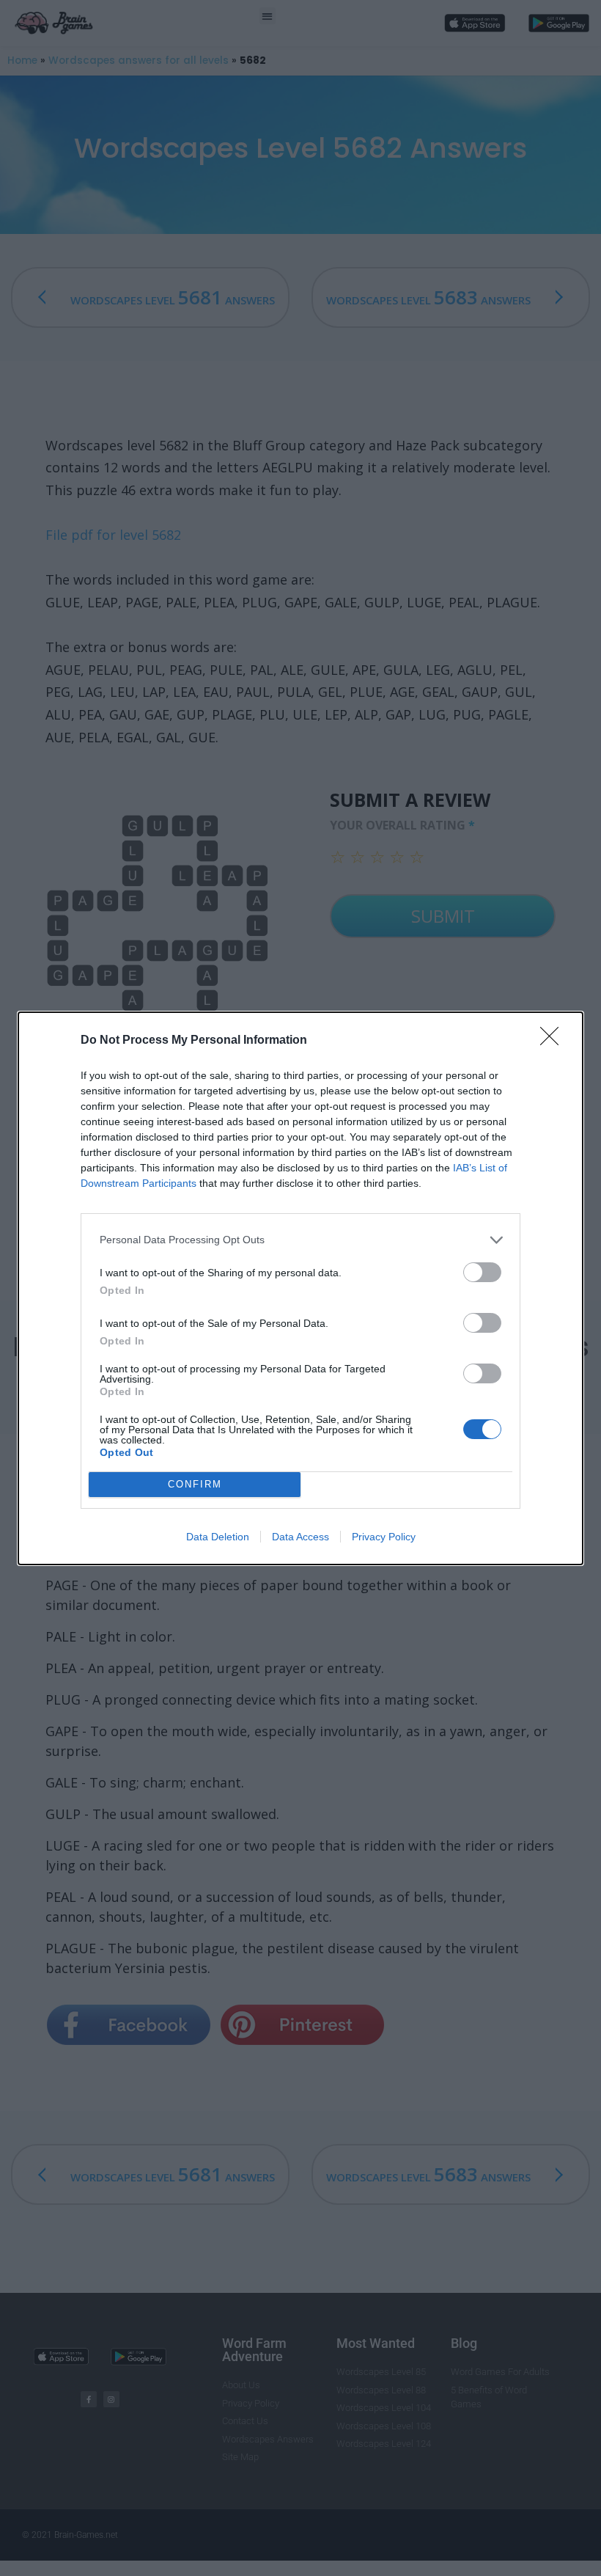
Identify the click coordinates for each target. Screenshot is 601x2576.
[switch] (482, 1272)
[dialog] (300, 1288)
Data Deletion (218, 1537)
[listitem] (300, 1240)
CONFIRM (195, 1484)
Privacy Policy (384, 1537)
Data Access (300, 1537)
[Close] (554, 1041)
